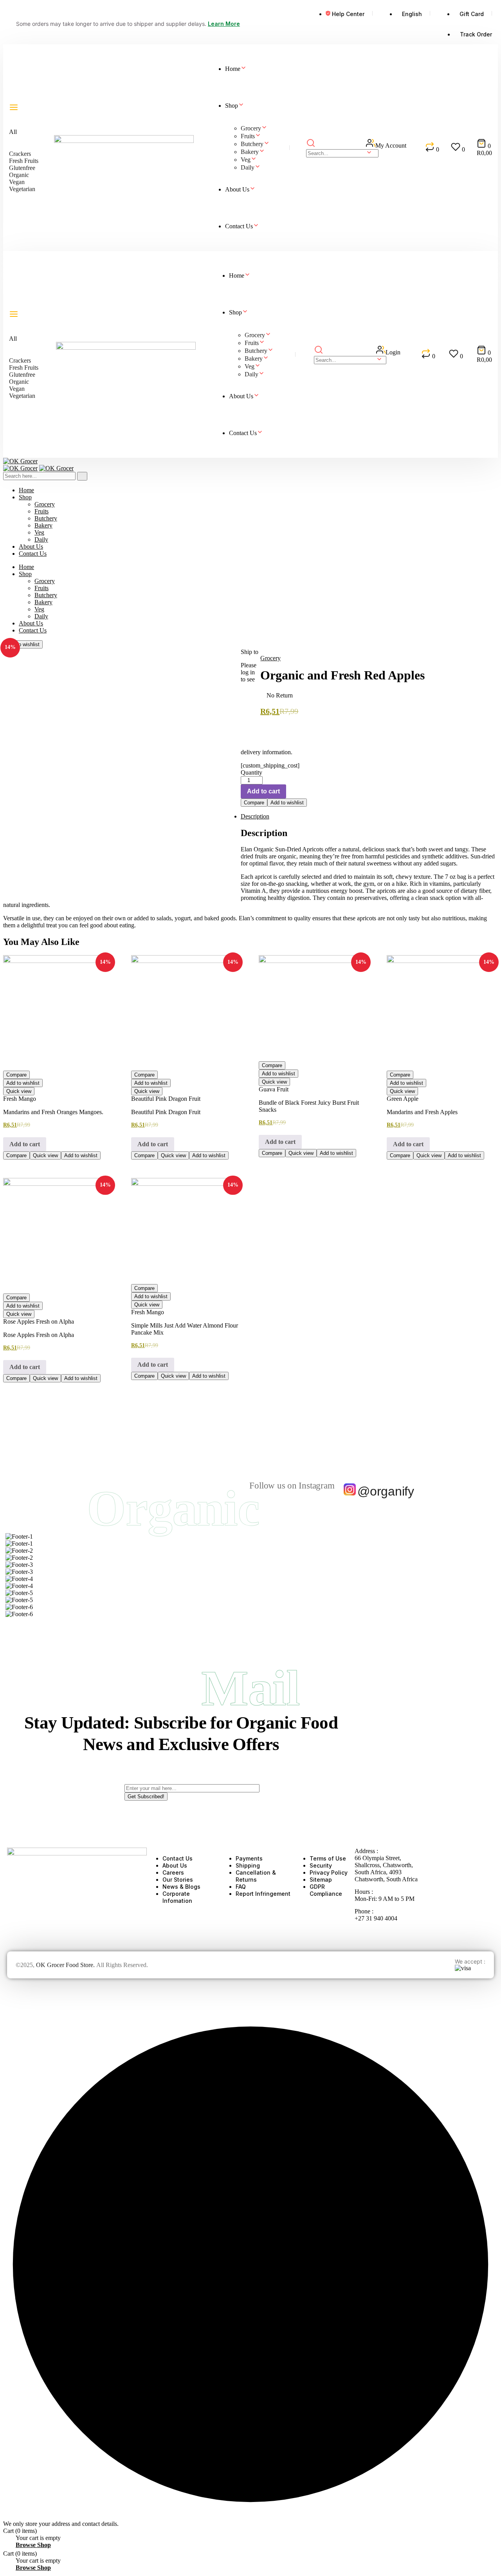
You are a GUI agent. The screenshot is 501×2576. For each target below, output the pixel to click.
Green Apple (403, 1099)
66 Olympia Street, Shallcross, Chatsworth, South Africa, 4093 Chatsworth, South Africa (386, 1869)
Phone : (364, 1911)
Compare (254, 803)
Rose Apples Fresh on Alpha (39, 1321)
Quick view (19, 1091)
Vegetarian (22, 189)
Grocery (270, 658)
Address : (366, 1851)
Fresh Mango (20, 1099)
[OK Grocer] (20, 461)
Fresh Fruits (24, 161)
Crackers (20, 154)
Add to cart (263, 791)
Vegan (17, 182)
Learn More (224, 24)
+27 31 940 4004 (376, 1918)
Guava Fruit (274, 1089)
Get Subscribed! (146, 1797)
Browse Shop (33, 2545)
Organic (19, 175)
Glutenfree (22, 168)
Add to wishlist (23, 644)
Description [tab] (255, 816)
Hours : (364, 1892)
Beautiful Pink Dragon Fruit (166, 1099)
